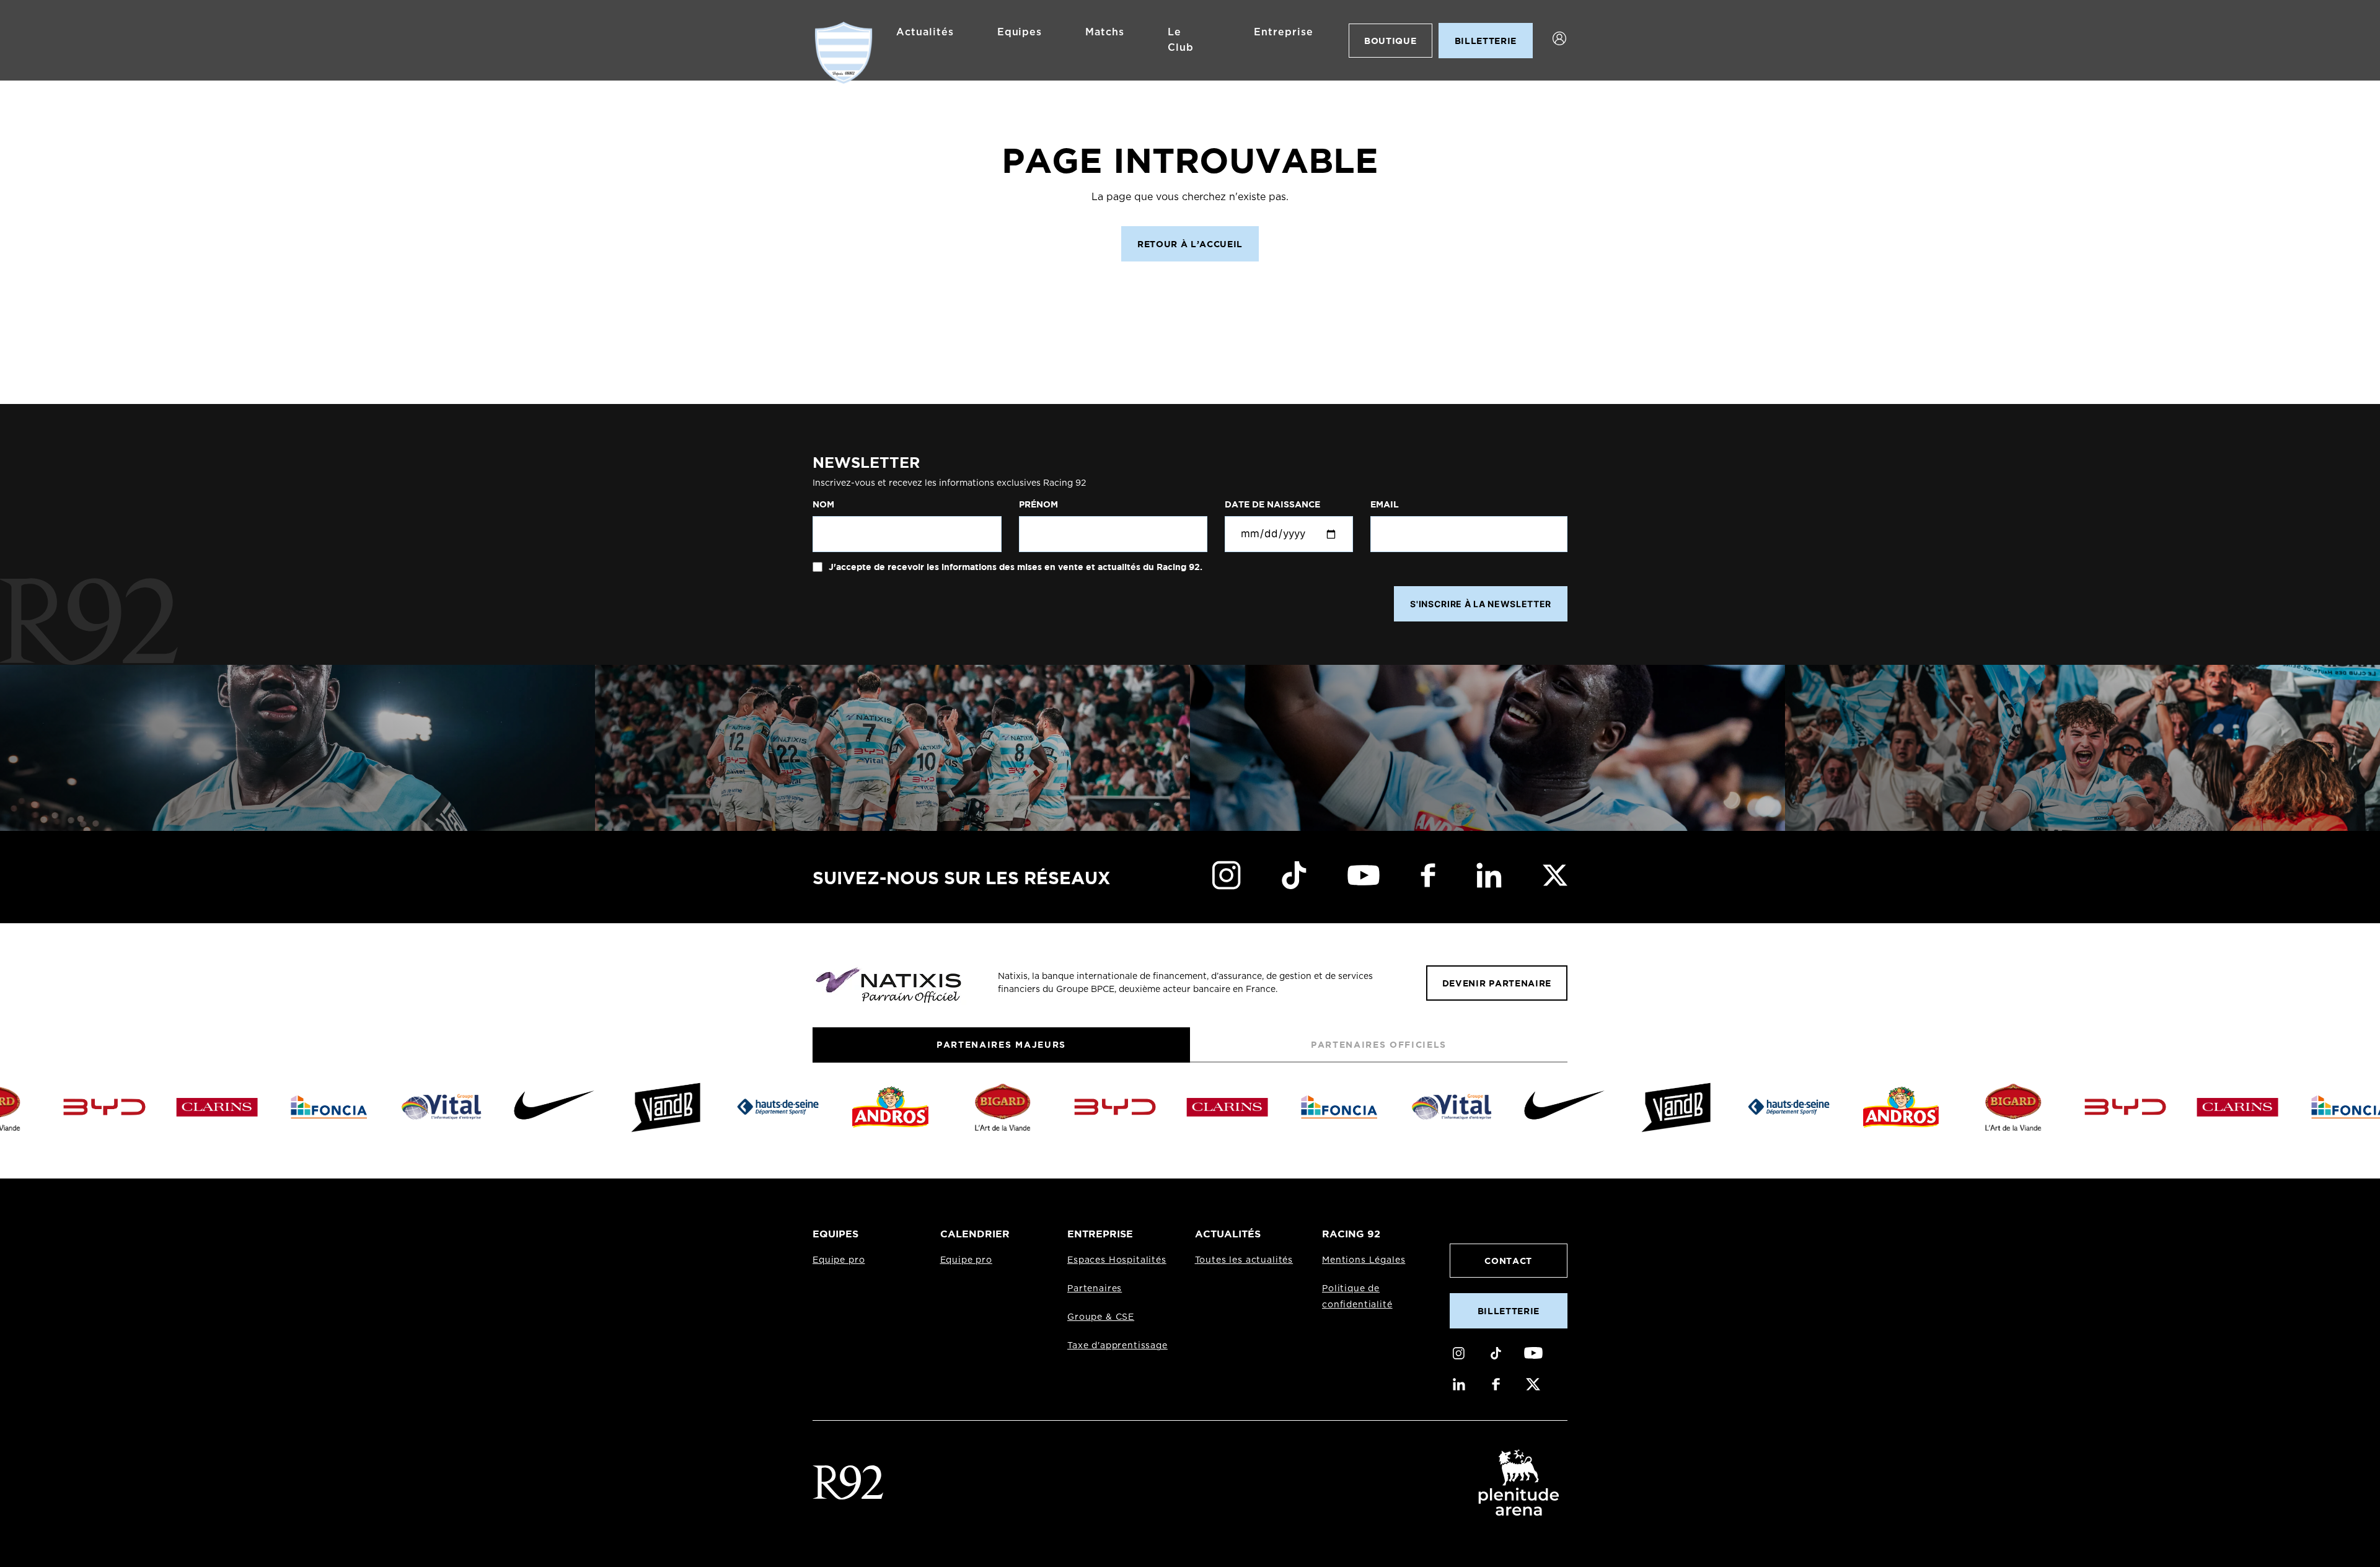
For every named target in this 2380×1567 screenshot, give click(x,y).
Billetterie (1509, 1311)
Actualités (925, 32)
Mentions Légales (1364, 1260)
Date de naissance (1272, 504)
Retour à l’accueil (1190, 244)
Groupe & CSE (1101, 1317)
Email (1385, 504)
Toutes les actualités (1244, 1260)
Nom (823, 504)
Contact (1508, 1261)
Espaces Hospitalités (1117, 1260)
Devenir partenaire (1497, 983)
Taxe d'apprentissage (1117, 1346)
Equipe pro (839, 1260)
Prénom (1038, 504)
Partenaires (1095, 1289)
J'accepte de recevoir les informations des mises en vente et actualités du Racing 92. (1014, 567)
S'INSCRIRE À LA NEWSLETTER (1481, 604)
